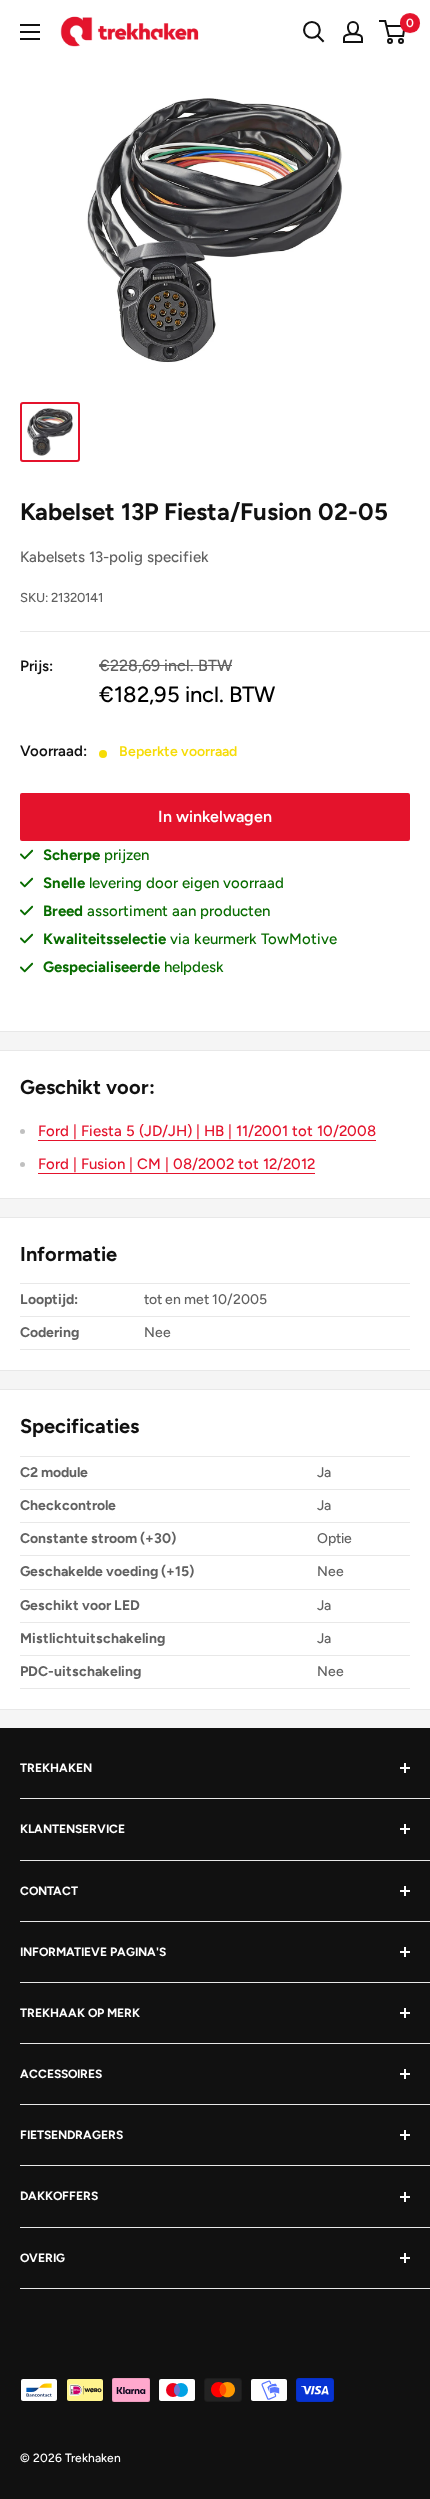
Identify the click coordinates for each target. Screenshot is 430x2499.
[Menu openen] (30, 32)
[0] (393, 32)
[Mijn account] (353, 32)
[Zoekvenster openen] (314, 32)
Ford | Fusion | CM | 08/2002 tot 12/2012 (176, 1164)
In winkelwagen (215, 816)
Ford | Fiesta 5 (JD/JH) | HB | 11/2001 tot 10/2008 (207, 1131)
